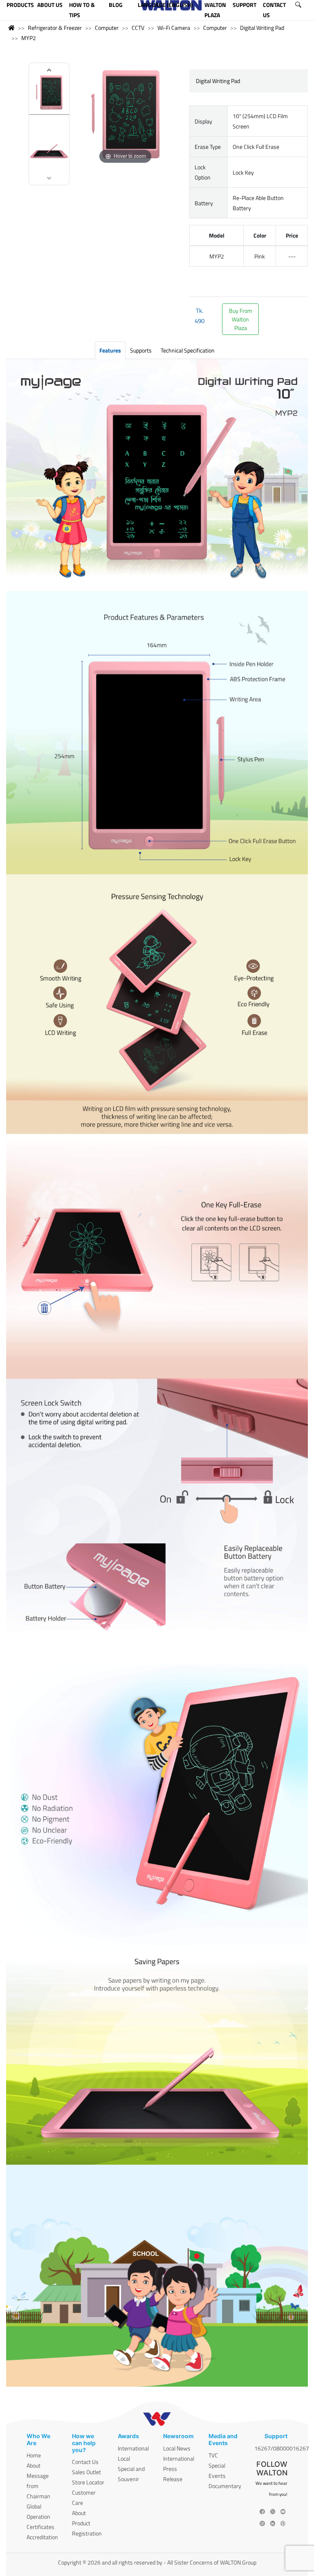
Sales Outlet (86, 2472)
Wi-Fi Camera (174, 28)
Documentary (225, 2486)
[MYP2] (49, 93)
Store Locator (88, 2482)
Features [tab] (110, 350)
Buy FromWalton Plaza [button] (241, 319)
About (34, 2465)
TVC (213, 2455)
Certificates (40, 2527)
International (133, 2448)
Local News (177, 2448)
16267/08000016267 (282, 2448)
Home (34, 2455)
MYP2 (29, 38)
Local (124, 2458)
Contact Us (85, 2462)
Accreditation (42, 2537)
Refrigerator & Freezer (55, 28)
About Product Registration (87, 2523)
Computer (107, 28)
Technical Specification (188, 350)
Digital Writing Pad (262, 28)
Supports (141, 350)
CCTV (138, 28)
